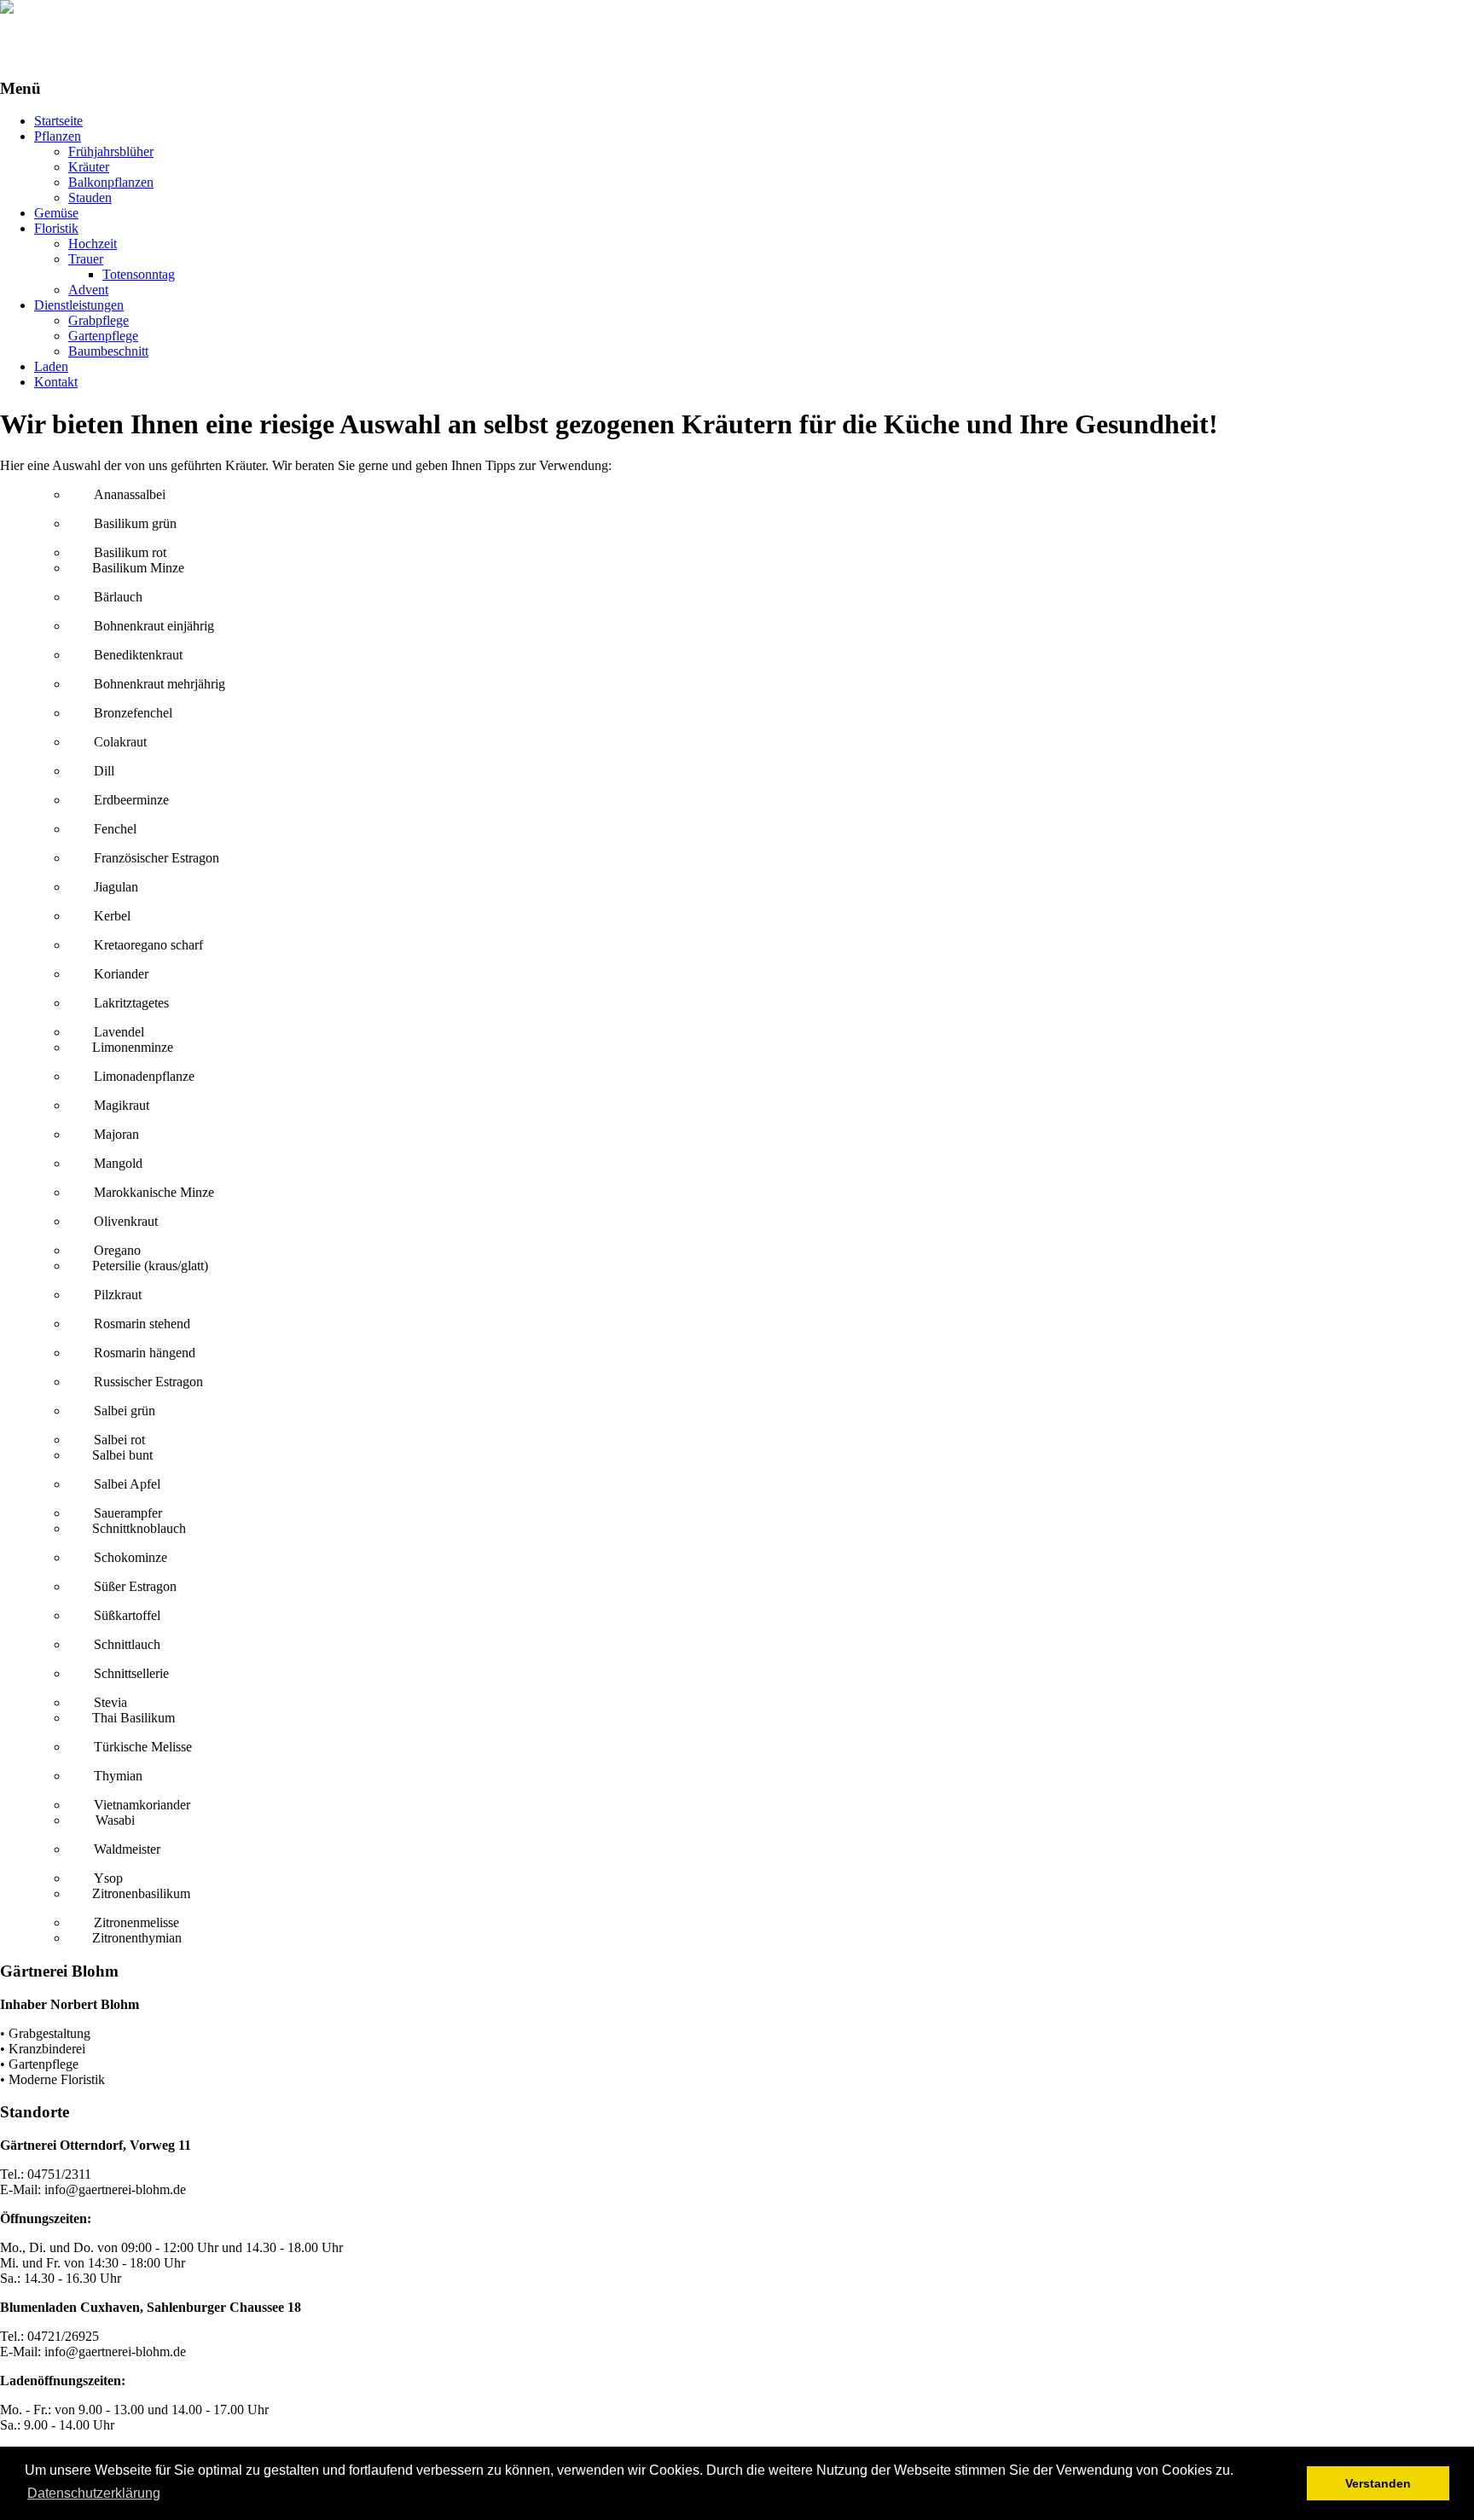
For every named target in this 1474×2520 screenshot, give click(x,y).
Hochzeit (93, 244)
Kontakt (56, 382)
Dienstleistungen (79, 305)
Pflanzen (58, 136)
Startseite (58, 121)
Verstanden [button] (1378, 2483)
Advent (88, 290)
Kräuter (89, 167)
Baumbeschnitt (108, 351)
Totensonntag (139, 274)
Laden (51, 366)
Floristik (56, 228)
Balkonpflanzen (111, 182)
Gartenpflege (103, 336)
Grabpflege (99, 320)
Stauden (90, 197)
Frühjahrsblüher (111, 151)
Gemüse (56, 213)
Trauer (86, 259)
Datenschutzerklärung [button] (94, 2493)
